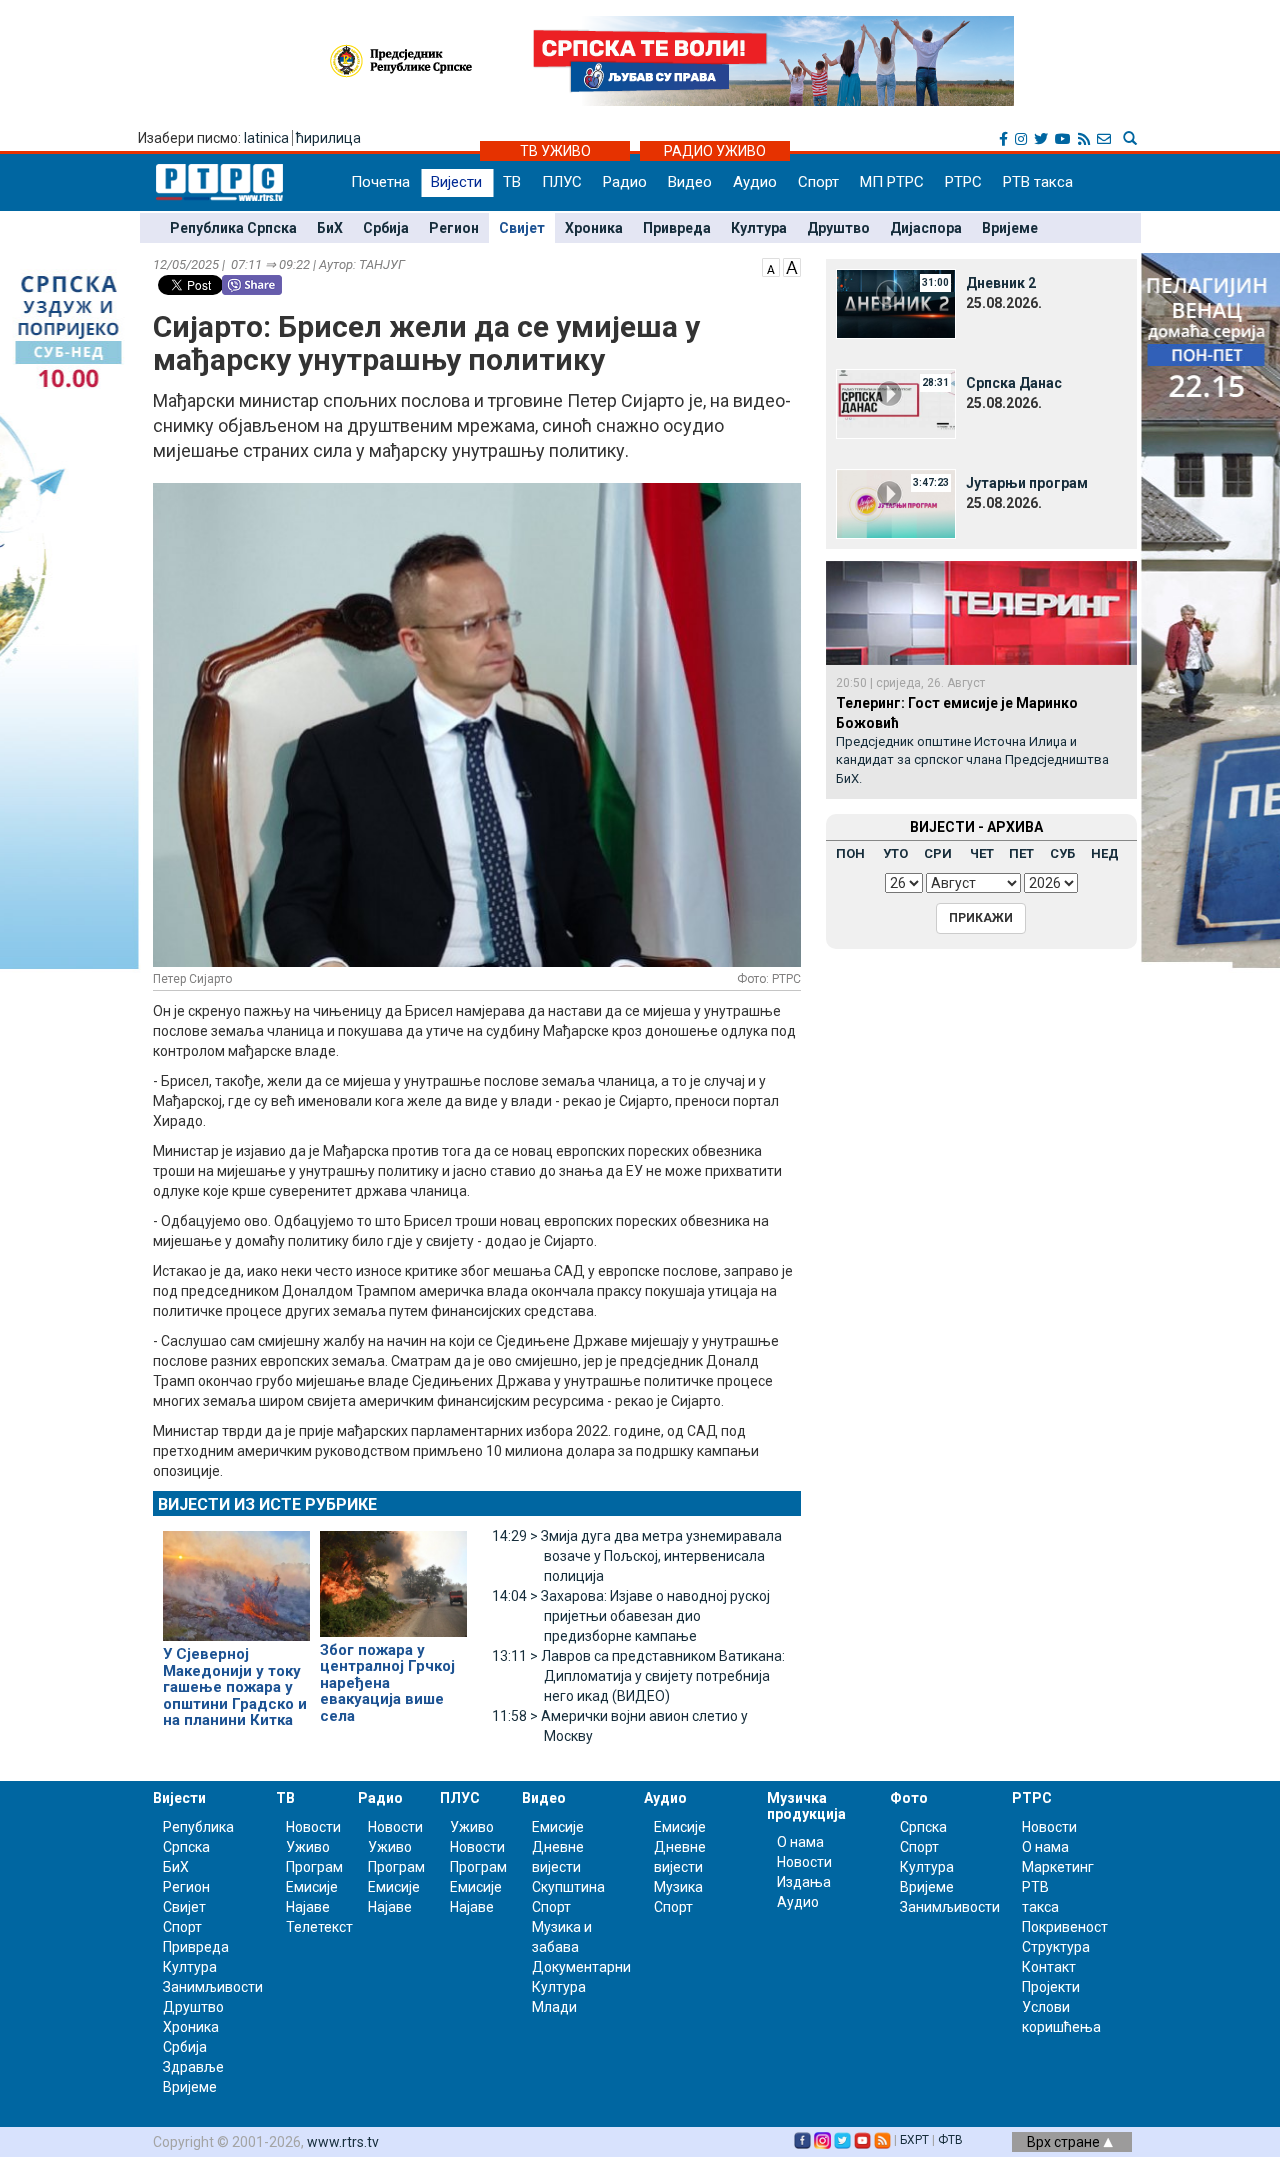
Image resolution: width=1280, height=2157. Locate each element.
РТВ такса (1038, 182)
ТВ (512, 182)
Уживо (308, 1847)
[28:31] (896, 403)
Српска (923, 1827)
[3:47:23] (896, 503)
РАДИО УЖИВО (715, 151)
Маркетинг (1058, 1867)
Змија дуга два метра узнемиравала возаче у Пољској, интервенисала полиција (637, 1556)
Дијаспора (926, 228)
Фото (909, 1798)
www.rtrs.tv (343, 2142)
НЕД (1105, 853)
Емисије (312, 1887)
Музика (678, 1887)
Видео (690, 182)
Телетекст (319, 1927)
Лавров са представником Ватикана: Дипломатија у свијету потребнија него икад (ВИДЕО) (638, 1676)
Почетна (380, 182)
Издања (804, 1882)
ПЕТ (1021, 853)
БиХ (330, 228)
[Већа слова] (792, 266)
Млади (554, 2007)
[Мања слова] (771, 266)
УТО (895, 853)
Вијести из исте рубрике (267, 1504)
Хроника (594, 228)
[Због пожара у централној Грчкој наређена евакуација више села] (393, 1575)
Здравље (193, 2067)
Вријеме (1010, 228)
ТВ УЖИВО (555, 151)
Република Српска (233, 228)
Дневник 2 (1001, 283)
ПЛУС (562, 182)
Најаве (308, 1907)
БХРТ (914, 2140)
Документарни (581, 1967)
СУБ (1062, 853)
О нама (800, 1842)
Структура (1056, 1947)
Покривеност (1065, 1927)
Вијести (456, 182)
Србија (386, 228)
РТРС (963, 182)
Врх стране (1065, 2142)
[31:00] (896, 303)
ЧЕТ (982, 853)
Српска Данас (1014, 383)
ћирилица (328, 138)
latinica (266, 138)
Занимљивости (213, 1987)
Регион (454, 228)
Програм (314, 1867)
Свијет (522, 228)
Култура (759, 228)
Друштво (838, 228)
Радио (625, 182)
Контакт (1049, 1967)
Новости (313, 1827)
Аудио (755, 182)
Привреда (677, 228)
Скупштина (568, 1887)
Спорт (818, 182)
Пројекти (1051, 1987)
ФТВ (950, 2140)
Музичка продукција (806, 1805)
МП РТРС (892, 182)
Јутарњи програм (1027, 483)
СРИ (938, 853)
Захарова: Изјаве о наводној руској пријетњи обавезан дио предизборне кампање (631, 1616)
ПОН (850, 853)
